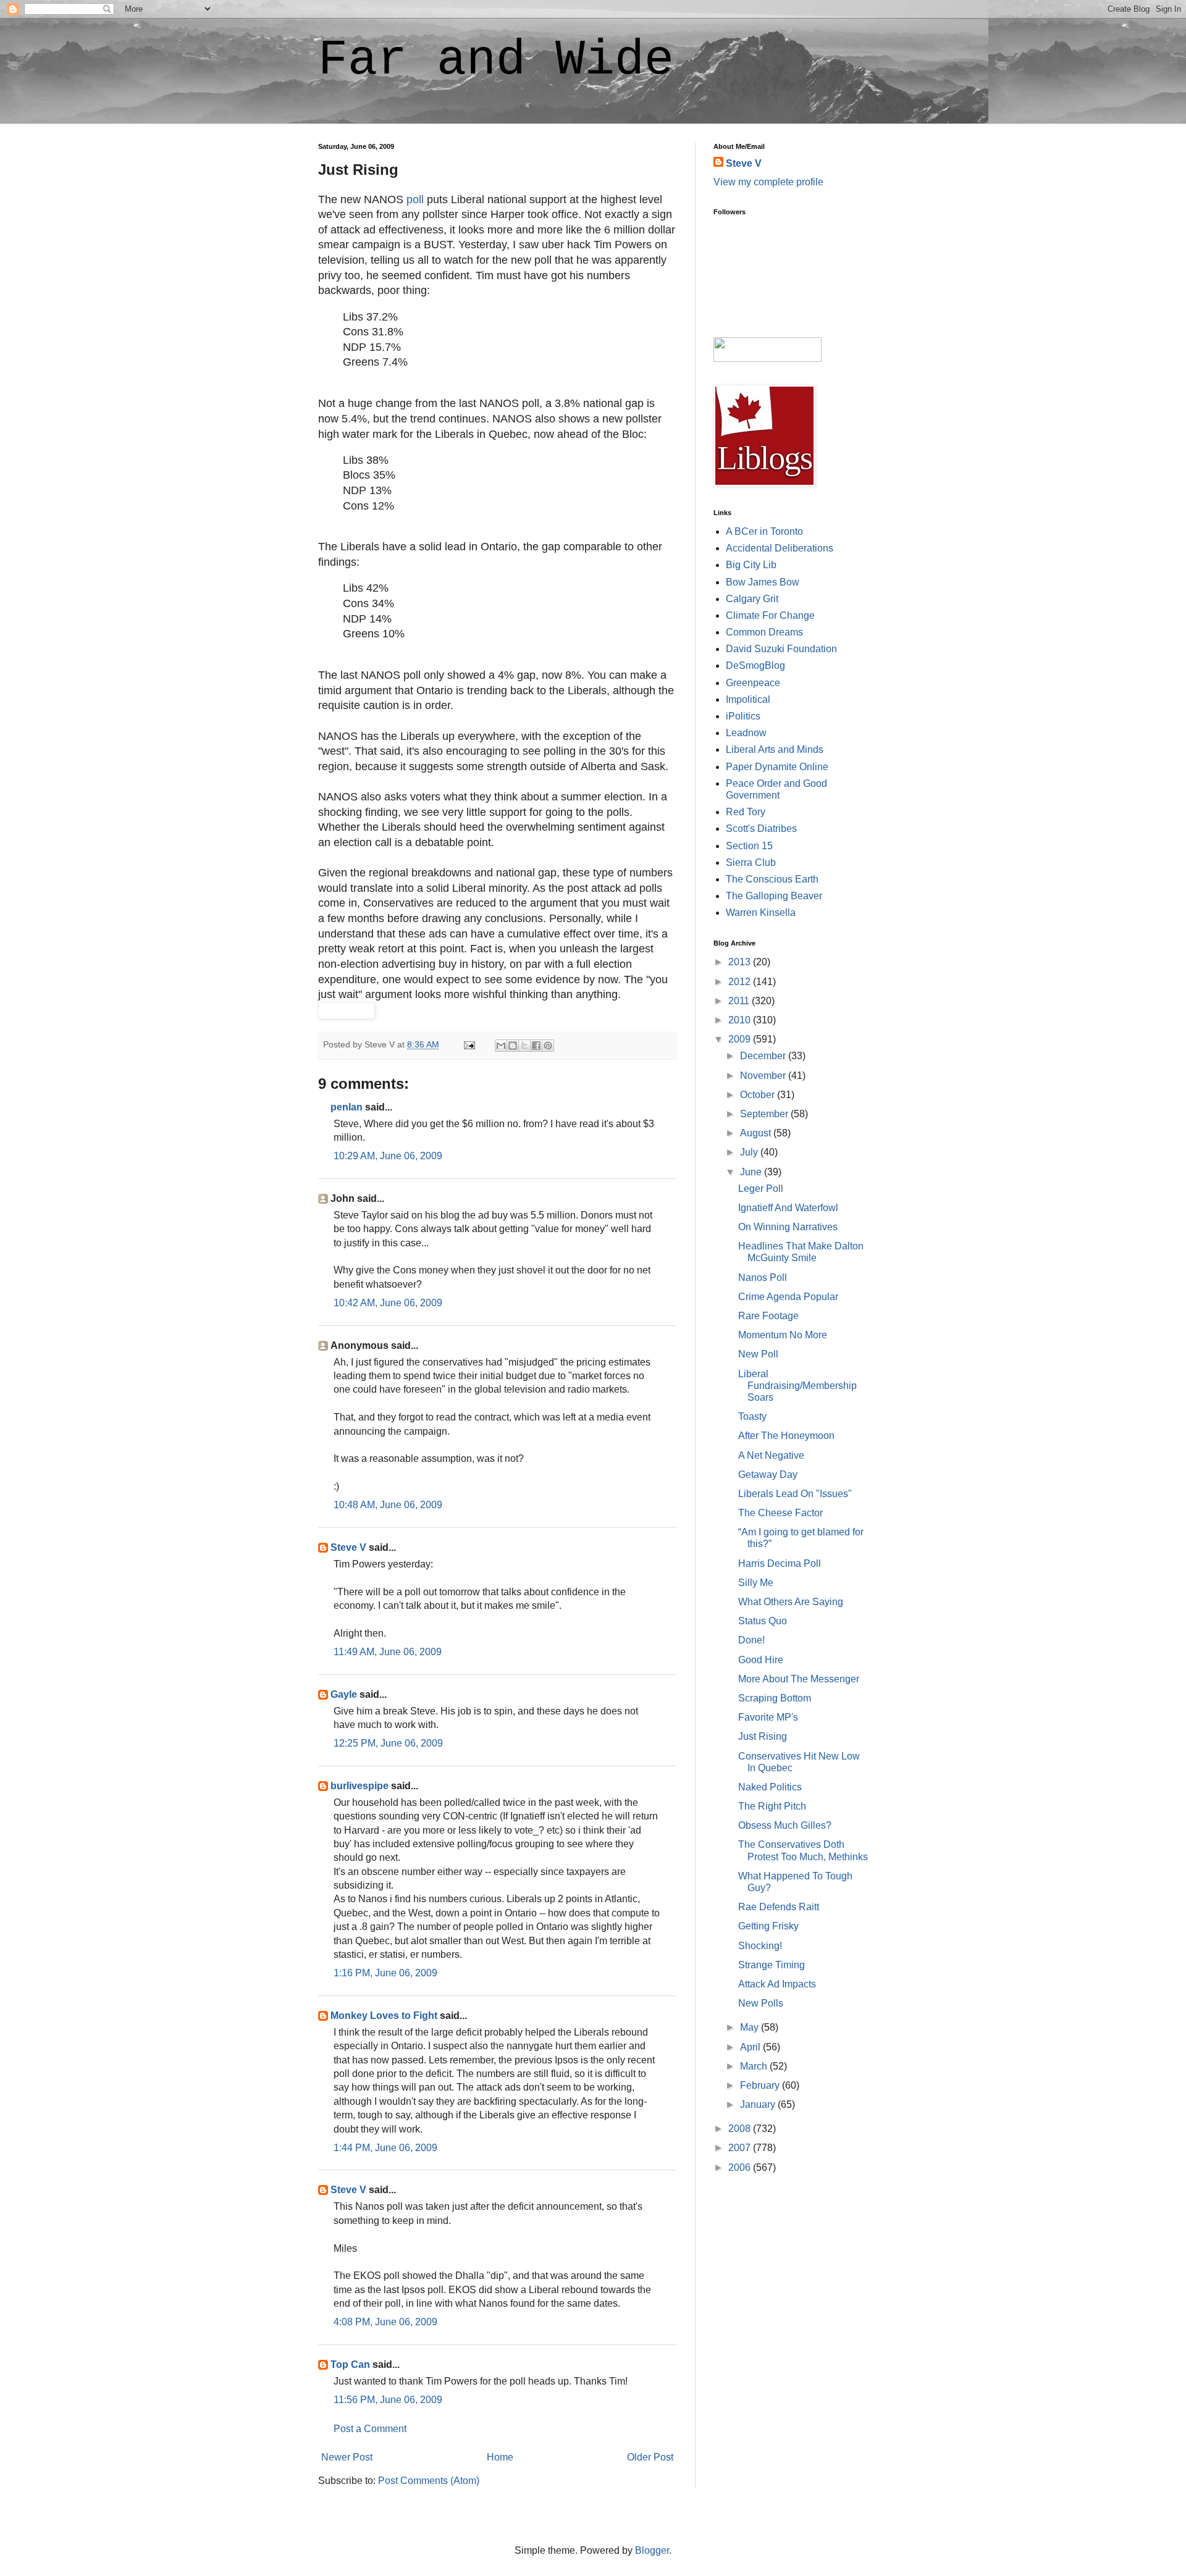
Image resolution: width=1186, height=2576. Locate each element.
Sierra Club (751, 862)
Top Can (350, 2364)
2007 (741, 2148)
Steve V (348, 1547)
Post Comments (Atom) (429, 2481)
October (759, 1095)
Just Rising (763, 1736)
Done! (751, 1640)
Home (500, 2457)
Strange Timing (772, 1965)
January (759, 2104)
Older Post (650, 2457)
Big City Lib (751, 565)
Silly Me (756, 1583)
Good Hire (761, 1660)
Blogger (652, 2550)
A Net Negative (771, 1455)
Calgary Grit (752, 599)
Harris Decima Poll (780, 1563)
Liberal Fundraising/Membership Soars (797, 1386)
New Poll (758, 1354)
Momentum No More (783, 1335)
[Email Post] (469, 1044)
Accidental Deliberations (780, 548)
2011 (740, 1001)
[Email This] (501, 1046)
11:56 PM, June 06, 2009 (388, 2400)
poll (415, 199)
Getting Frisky (768, 1926)
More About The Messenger (799, 1679)
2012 (741, 982)
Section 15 (749, 846)
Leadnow (746, 733)
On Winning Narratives (788, 1227)
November (764, 1076)
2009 (741, 1039)
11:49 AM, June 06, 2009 (388, 1652)
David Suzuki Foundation (781, 649)
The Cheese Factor (780, 1513)
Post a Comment (370, 2429)
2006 (741, 2167)
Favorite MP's (768, 1717)
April (751, 2047)
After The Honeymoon (786, 1436)
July (750, 1152)
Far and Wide (496, 60)
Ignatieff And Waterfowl (788, 1208)
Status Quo (763, 1621)
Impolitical (748, 699)
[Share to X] (524, 1046)
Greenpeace (753, 683)
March (755, 2066)
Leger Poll (761, 1189)
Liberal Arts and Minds (775, 749)
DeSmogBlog (755, 665)
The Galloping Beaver (774, 896)
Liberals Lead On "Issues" (795, 1494)
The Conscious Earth (772, 879)
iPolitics (743, 716)
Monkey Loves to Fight (384, 2016)
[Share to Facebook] (536, 1046)
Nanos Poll (763, 1278)
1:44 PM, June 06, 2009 (385, 2148)
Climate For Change (770, 615)
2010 (741, 1020)
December (764, 1056)
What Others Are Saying (791, 1602)
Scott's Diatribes (761, 829)
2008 (741, 2129)
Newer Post (347, 2457)
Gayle (344, 1694)
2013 (741, 962)
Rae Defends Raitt (779, 1907)
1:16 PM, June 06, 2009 (385, 1973)
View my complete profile (768, 182)
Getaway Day (768, 1475)
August (757, 1133)
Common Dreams (764, 632)
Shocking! (760, 1946)
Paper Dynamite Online (777, 767)
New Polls (761, 2003)
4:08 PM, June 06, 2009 (385, 2322)
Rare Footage (768, 1316)
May (751, 2027)
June (752, 1172)
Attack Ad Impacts (777, 1984)
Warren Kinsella (761, 913)
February (761, 2085)
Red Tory (746, 812)
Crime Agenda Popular (788, 1297)
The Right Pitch (772, 1806)
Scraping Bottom (775, 1698)
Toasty (752, 1416)
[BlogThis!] (513, 1046)
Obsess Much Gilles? (785, 1825)
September (765, 1114)
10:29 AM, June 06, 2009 (388, 1156)
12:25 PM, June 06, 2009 (388, 1743)
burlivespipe (360, 1786)
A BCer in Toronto (764, 531)
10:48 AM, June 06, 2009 (388, 1505)
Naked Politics (770, 1787)
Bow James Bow (763, 582)
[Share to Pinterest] (548, 1046)
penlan (347, 1107)
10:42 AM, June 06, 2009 (388, 1303)
